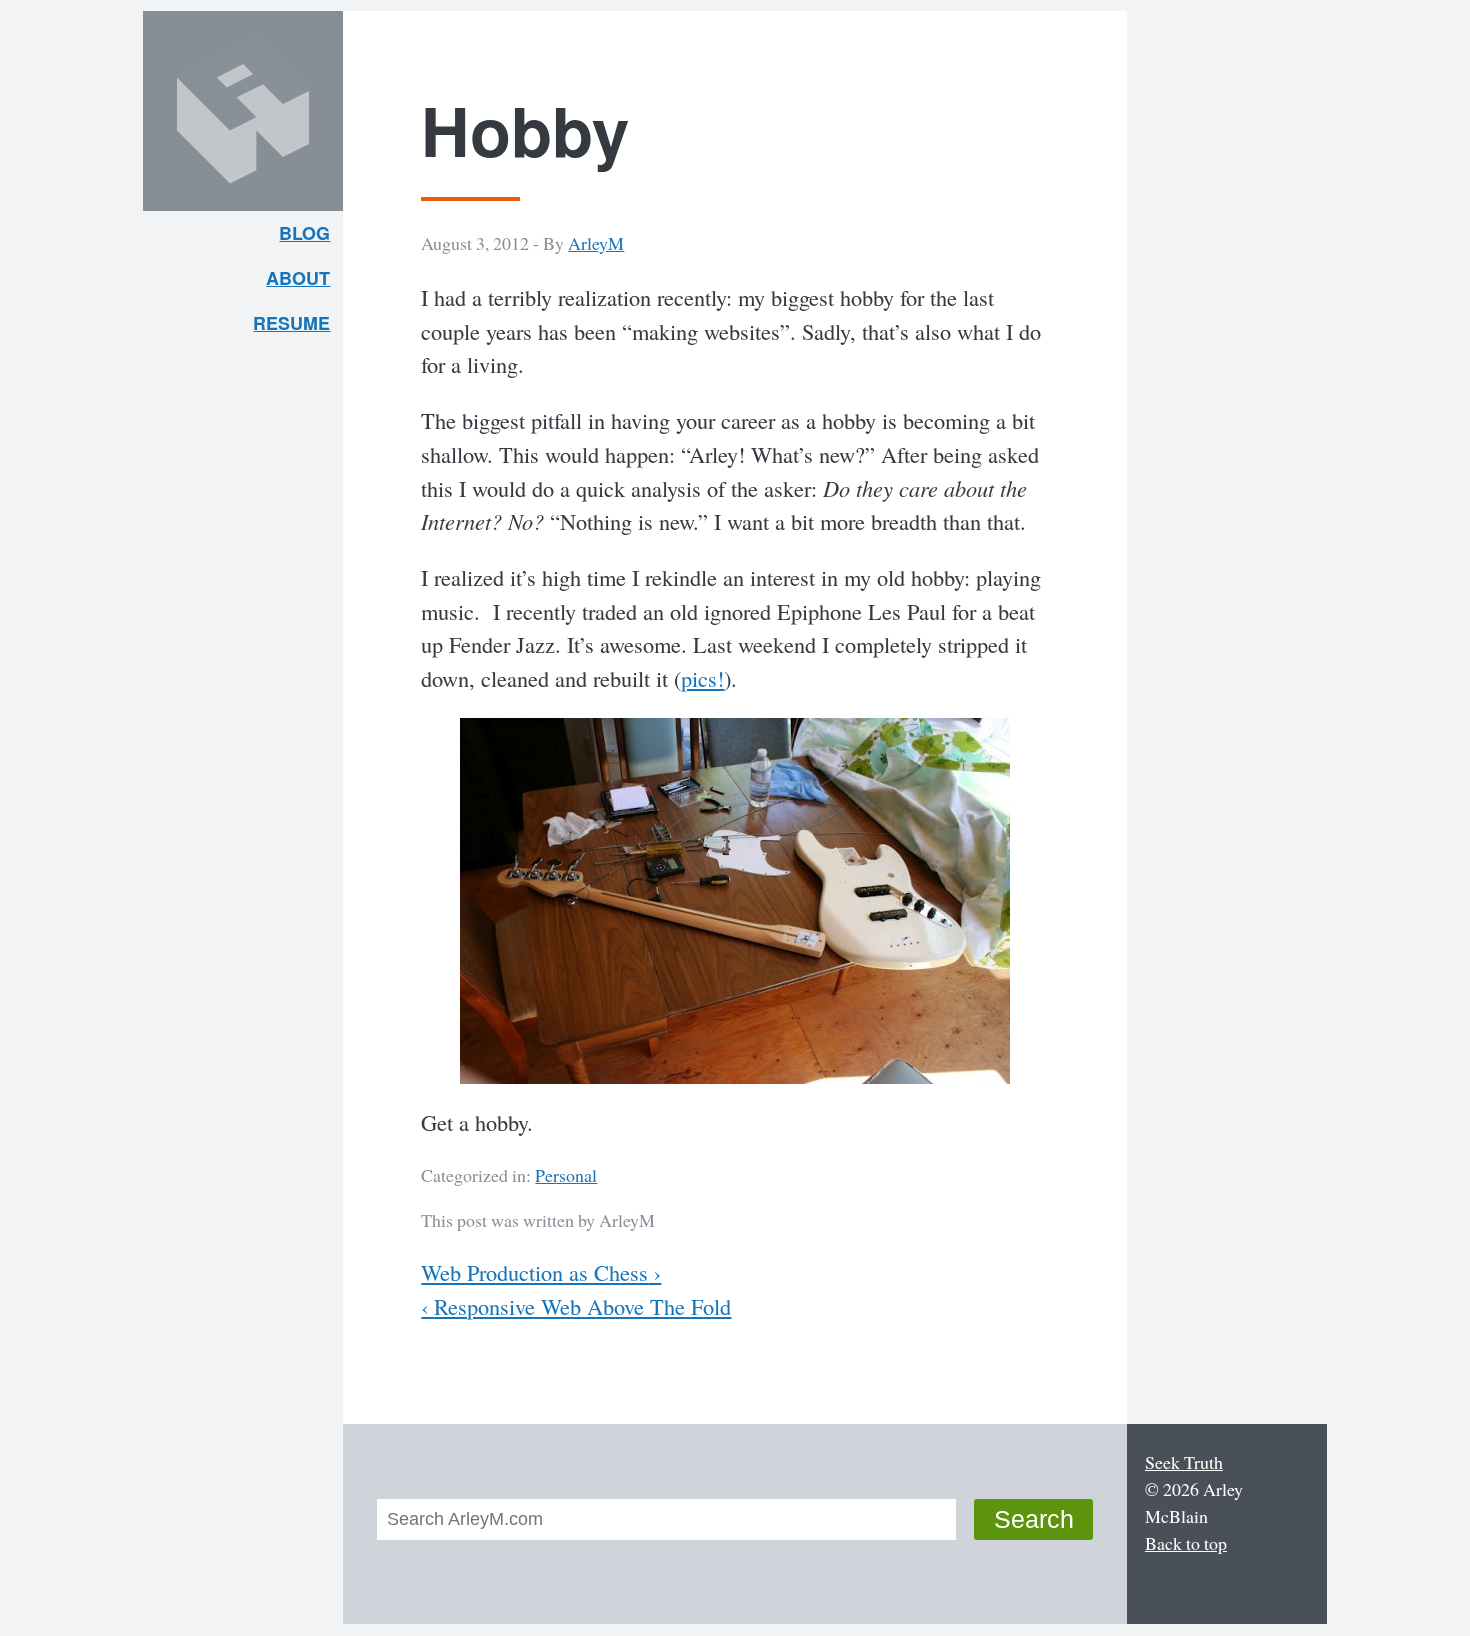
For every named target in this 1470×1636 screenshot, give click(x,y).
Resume (291, 323)
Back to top (1186, 1543)
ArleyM (596, 243)
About (304, 282)
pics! (702, 678)
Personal (566, 1175)
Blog (304, 233)
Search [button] (1034, 1519)
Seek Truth (1184, 1462)
